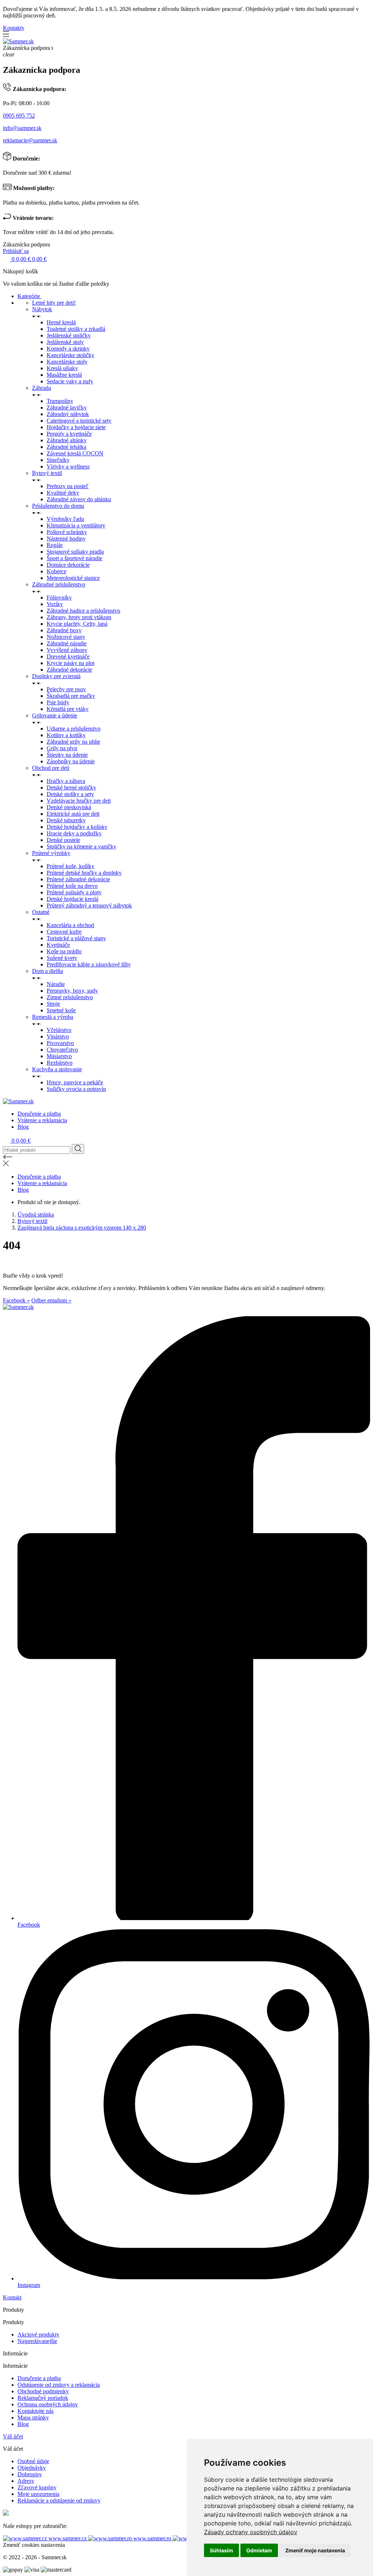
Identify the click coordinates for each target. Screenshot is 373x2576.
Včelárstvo (59, 1030)
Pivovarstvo (60, 1043)
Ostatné (41, 912)
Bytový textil (47, 473)
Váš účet (13, 2436)
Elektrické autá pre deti (73, 814)
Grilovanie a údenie (55, 715)
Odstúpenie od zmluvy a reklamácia (59, 2385)
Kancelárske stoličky (70, 355)
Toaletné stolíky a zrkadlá (76, 329)
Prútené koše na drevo (72, 886)
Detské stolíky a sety (70, 794)
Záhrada (42, 388)
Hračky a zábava (66, 781)
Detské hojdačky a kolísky (77, 827)
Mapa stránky (33, 2417)
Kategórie (30, 296)
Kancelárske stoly (67, 362)
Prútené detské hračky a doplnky (84, 873)
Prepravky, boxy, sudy (72, 991)
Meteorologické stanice (73, 578)
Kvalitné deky (63, 493)
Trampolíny (60, 401)
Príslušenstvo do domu (58, 506)
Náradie (56, 984)
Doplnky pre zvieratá (56, 676)
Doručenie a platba (39, 1114)
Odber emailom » (51, 1300)
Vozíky (55, 604)
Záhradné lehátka (66, 447)
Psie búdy (58, 702)
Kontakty (14, 28)
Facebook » (16, 1300)
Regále (55, 545)
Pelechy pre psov (66, 689)
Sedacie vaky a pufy (70, 381)
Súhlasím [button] (221, 2550)
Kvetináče (58, 945)
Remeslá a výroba (53, 1017)
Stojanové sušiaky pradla (75, 552)
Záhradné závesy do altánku (79, 499)
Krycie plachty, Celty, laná (77, 624)
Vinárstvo (58, 1036)
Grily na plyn (62, 748)
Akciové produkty (38, 2334)
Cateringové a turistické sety (79, 421)
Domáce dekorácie (68, 565)
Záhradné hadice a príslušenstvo (83, 611)
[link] (251, 2532)
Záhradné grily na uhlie (73, 742)
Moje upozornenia (38, 2494)
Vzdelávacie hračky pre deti (79, 801)
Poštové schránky (67, 532)
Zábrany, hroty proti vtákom (79, 617)
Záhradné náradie (67, 643)
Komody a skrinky (68, 349)
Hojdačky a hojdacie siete (76, 427)
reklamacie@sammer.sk (30, 140)
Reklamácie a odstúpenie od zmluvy (59, 2500)
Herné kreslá (61, 322)
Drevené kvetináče (68, 656)
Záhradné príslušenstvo (59, 584)
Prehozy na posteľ (68, 486)
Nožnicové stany (66, 637)
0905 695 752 (19, 116)
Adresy (26, 2481)
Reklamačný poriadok (43, 2398)
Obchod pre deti (51, 768)
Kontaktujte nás (36, 2411)
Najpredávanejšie (37, 2341)
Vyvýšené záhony (67, 650)
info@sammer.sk (22, 128)
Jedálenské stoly (65, 342)
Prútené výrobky (51, 853)
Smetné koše (61, 1010)
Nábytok (42, 309)
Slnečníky (58, 460)
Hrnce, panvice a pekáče (75, 1082)
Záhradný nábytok (68, 414)
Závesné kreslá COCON (75, 453)
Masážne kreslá (64, 375)
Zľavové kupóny (37, 2487)
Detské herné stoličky (71, 788)
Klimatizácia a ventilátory (76, 525)
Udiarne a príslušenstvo (74, 729)
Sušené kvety (62, 958)
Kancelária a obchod (70, 925)
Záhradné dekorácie (69, 670)
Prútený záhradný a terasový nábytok (89, 905)
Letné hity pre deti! (54, 303)
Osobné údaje (33, 2461)
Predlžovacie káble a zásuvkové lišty (89, 964)
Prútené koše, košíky (70, 866)
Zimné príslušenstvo (70, 997)
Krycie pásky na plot (70, 663)
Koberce (56, 571)
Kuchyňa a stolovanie (57, 1069)
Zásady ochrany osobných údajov (251, 2532)
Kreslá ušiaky (62, 368)
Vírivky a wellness (68, 466)
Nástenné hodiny (66, 539)
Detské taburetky (66, 820)
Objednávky (32, 2468)
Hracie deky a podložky (74, 833)
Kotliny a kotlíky (66, 735)
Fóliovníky (59, 597)
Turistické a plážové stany (76, 938)
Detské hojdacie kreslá (72, 899)
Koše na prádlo (64, 951)
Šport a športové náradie (74, 558)
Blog (23, 1127)
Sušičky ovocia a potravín (76, 1089)
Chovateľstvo (62, 1050)
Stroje (53, 1004)
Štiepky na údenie (67, 755)
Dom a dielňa (48, 971)
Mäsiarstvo (59, 1056)
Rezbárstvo (60, 1063)
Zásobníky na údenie (71, 761)
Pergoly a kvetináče (69, 434)
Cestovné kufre (64, 932)
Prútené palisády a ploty (74, 892)
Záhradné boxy (64, 630)
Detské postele (63, 840)
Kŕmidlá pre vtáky (68, 709)
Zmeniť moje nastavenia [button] (315, 2550)
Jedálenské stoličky (69, 335)
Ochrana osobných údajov (48, 2404)
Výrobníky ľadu (65, 519)
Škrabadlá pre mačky (71, 696)
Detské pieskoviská (69, 807)
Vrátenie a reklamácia (42, 1120)
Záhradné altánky (67, 440)
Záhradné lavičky (67, 407)
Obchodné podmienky (43, 2391)
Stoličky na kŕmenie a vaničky (81, 846)
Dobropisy (30, 2474)
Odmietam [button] (259, 2550)
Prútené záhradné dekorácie (78, 879)
